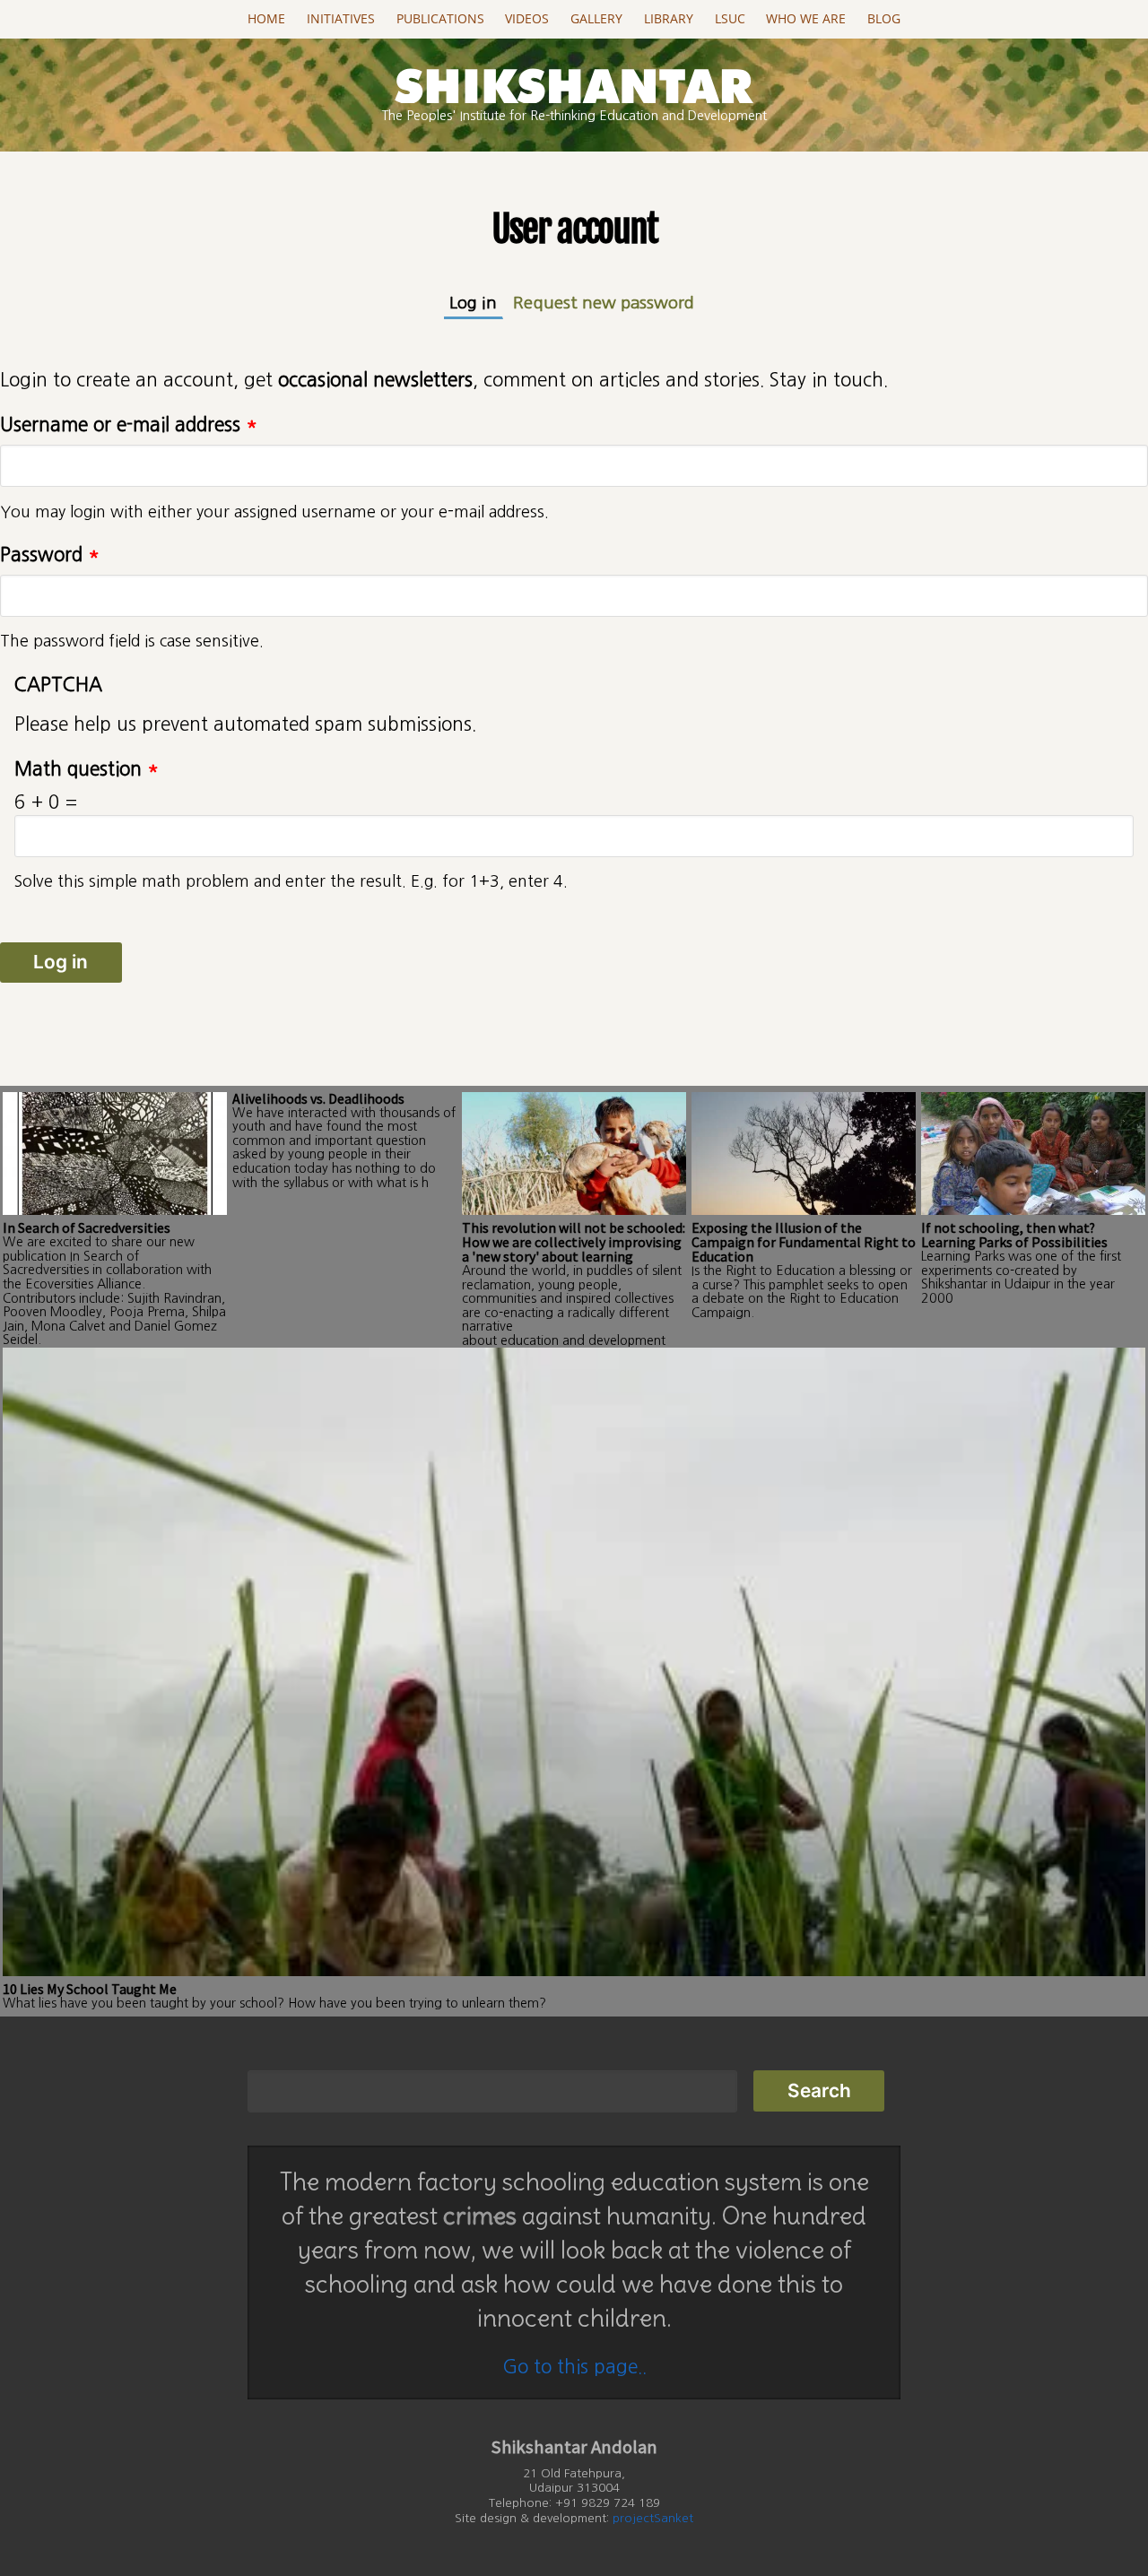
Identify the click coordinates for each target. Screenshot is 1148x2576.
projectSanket (653, 2518)
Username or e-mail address (129, 425)
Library (669, 19)
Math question (87, 769)
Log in (476, 303)
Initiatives (341, 19)
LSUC (730, 19)
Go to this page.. (574, 2367)
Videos (527, 19)
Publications (440, 19)
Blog (884, 19)
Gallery (596, 19)
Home (266, 19)
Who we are (806, 19)
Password (50, 555)
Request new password (604, 303)
